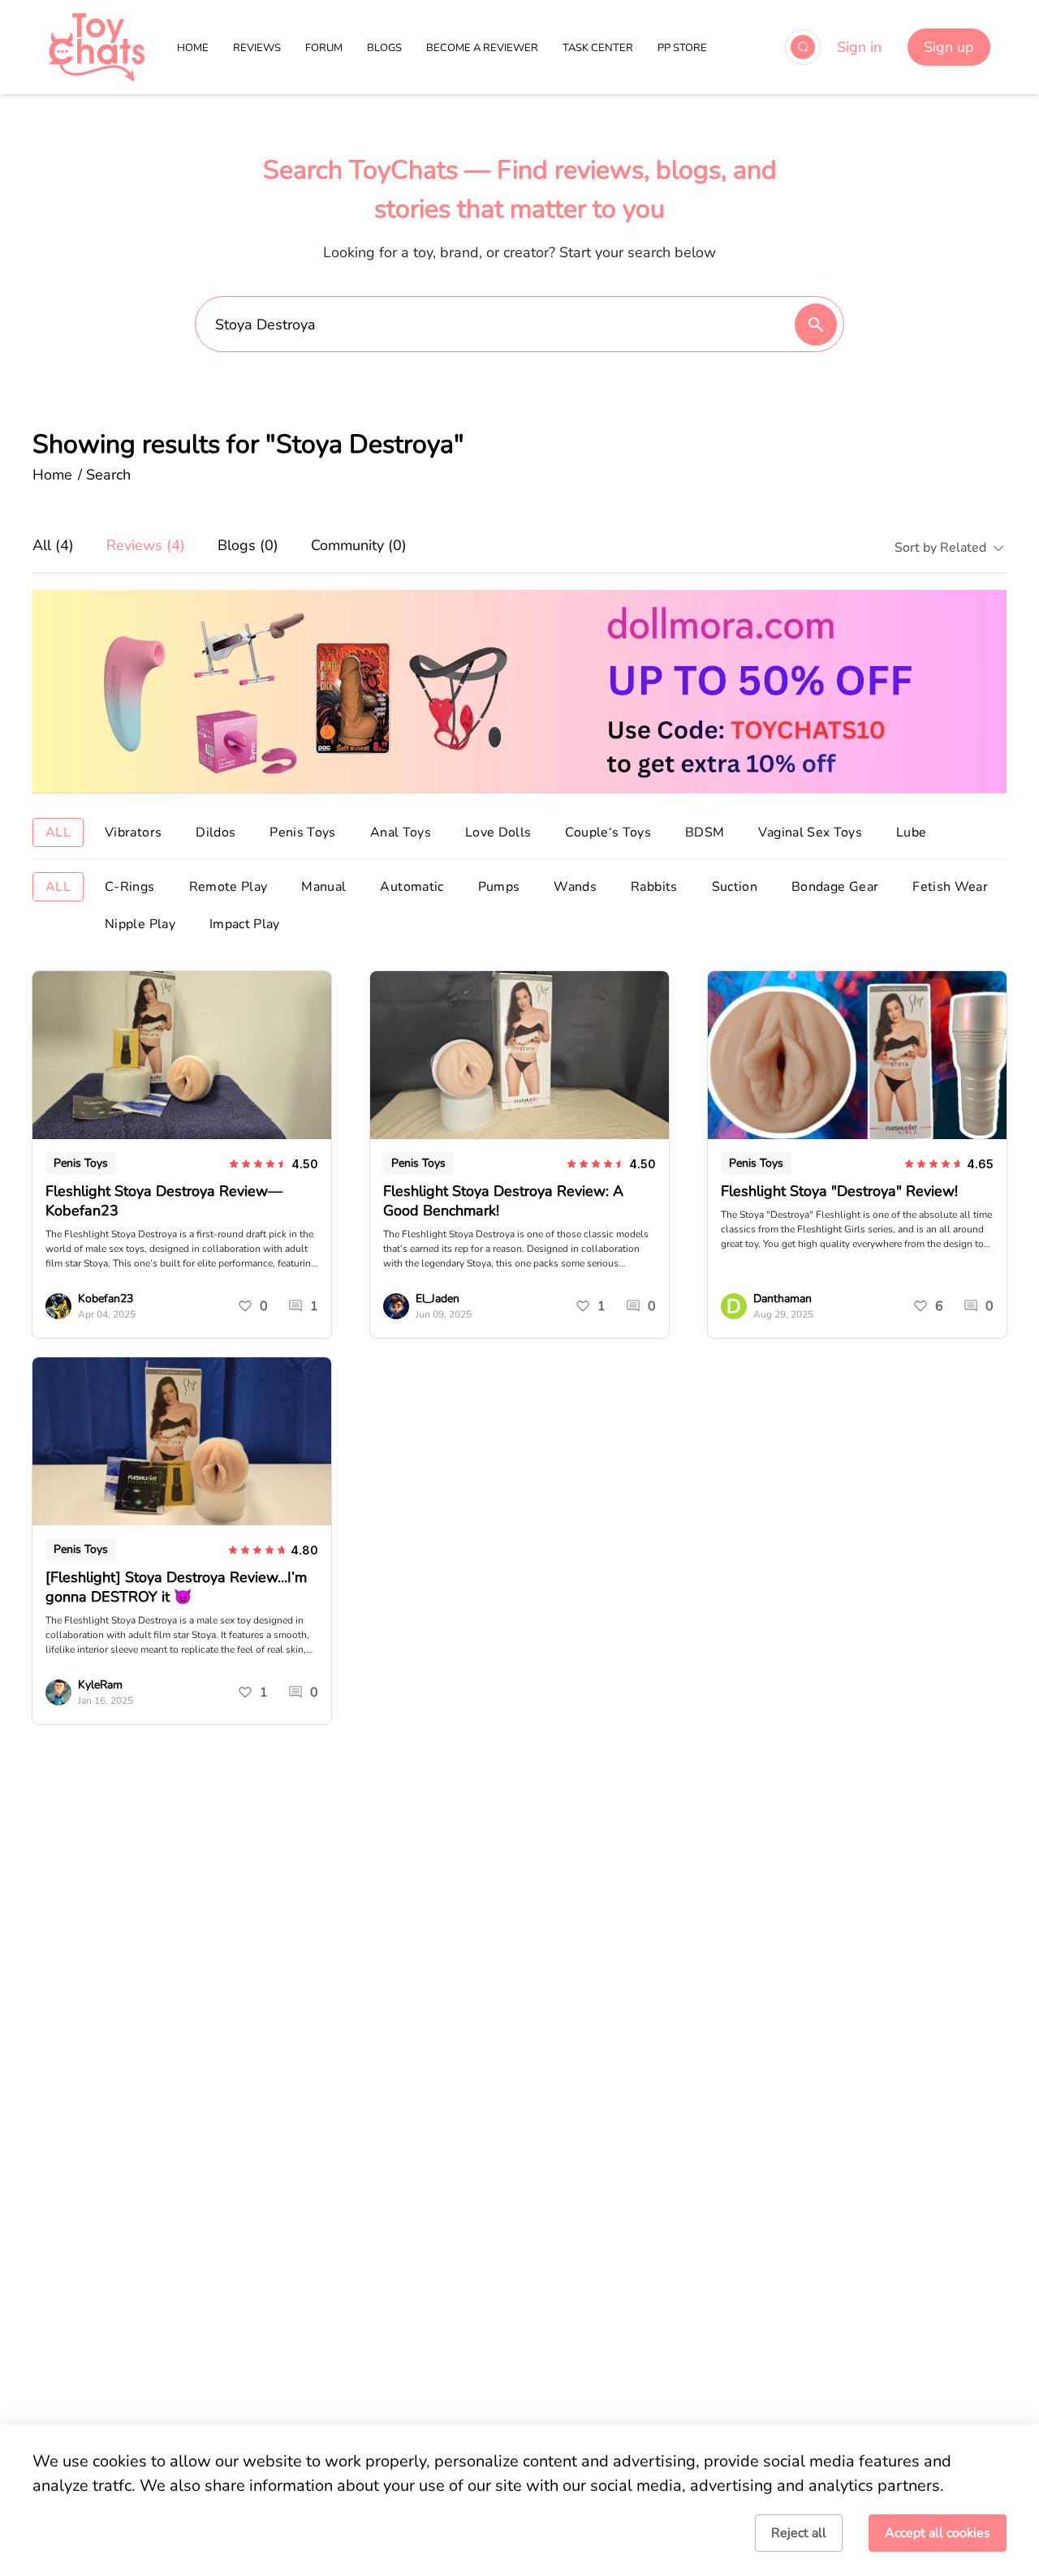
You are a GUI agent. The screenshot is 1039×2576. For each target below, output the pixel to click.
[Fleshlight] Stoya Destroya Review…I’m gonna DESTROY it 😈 (176, 1587)
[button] (944, 548)
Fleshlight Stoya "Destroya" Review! (839, 1191)
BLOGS (384, 48)
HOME (193, 48)
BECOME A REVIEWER (482, 48)
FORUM (324, 48)
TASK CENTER (598, 48)
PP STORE (682, 48)
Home (52, 475)
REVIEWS (257, 48)
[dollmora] (519, 691)
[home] (97, 47)
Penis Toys (81, 1163)
